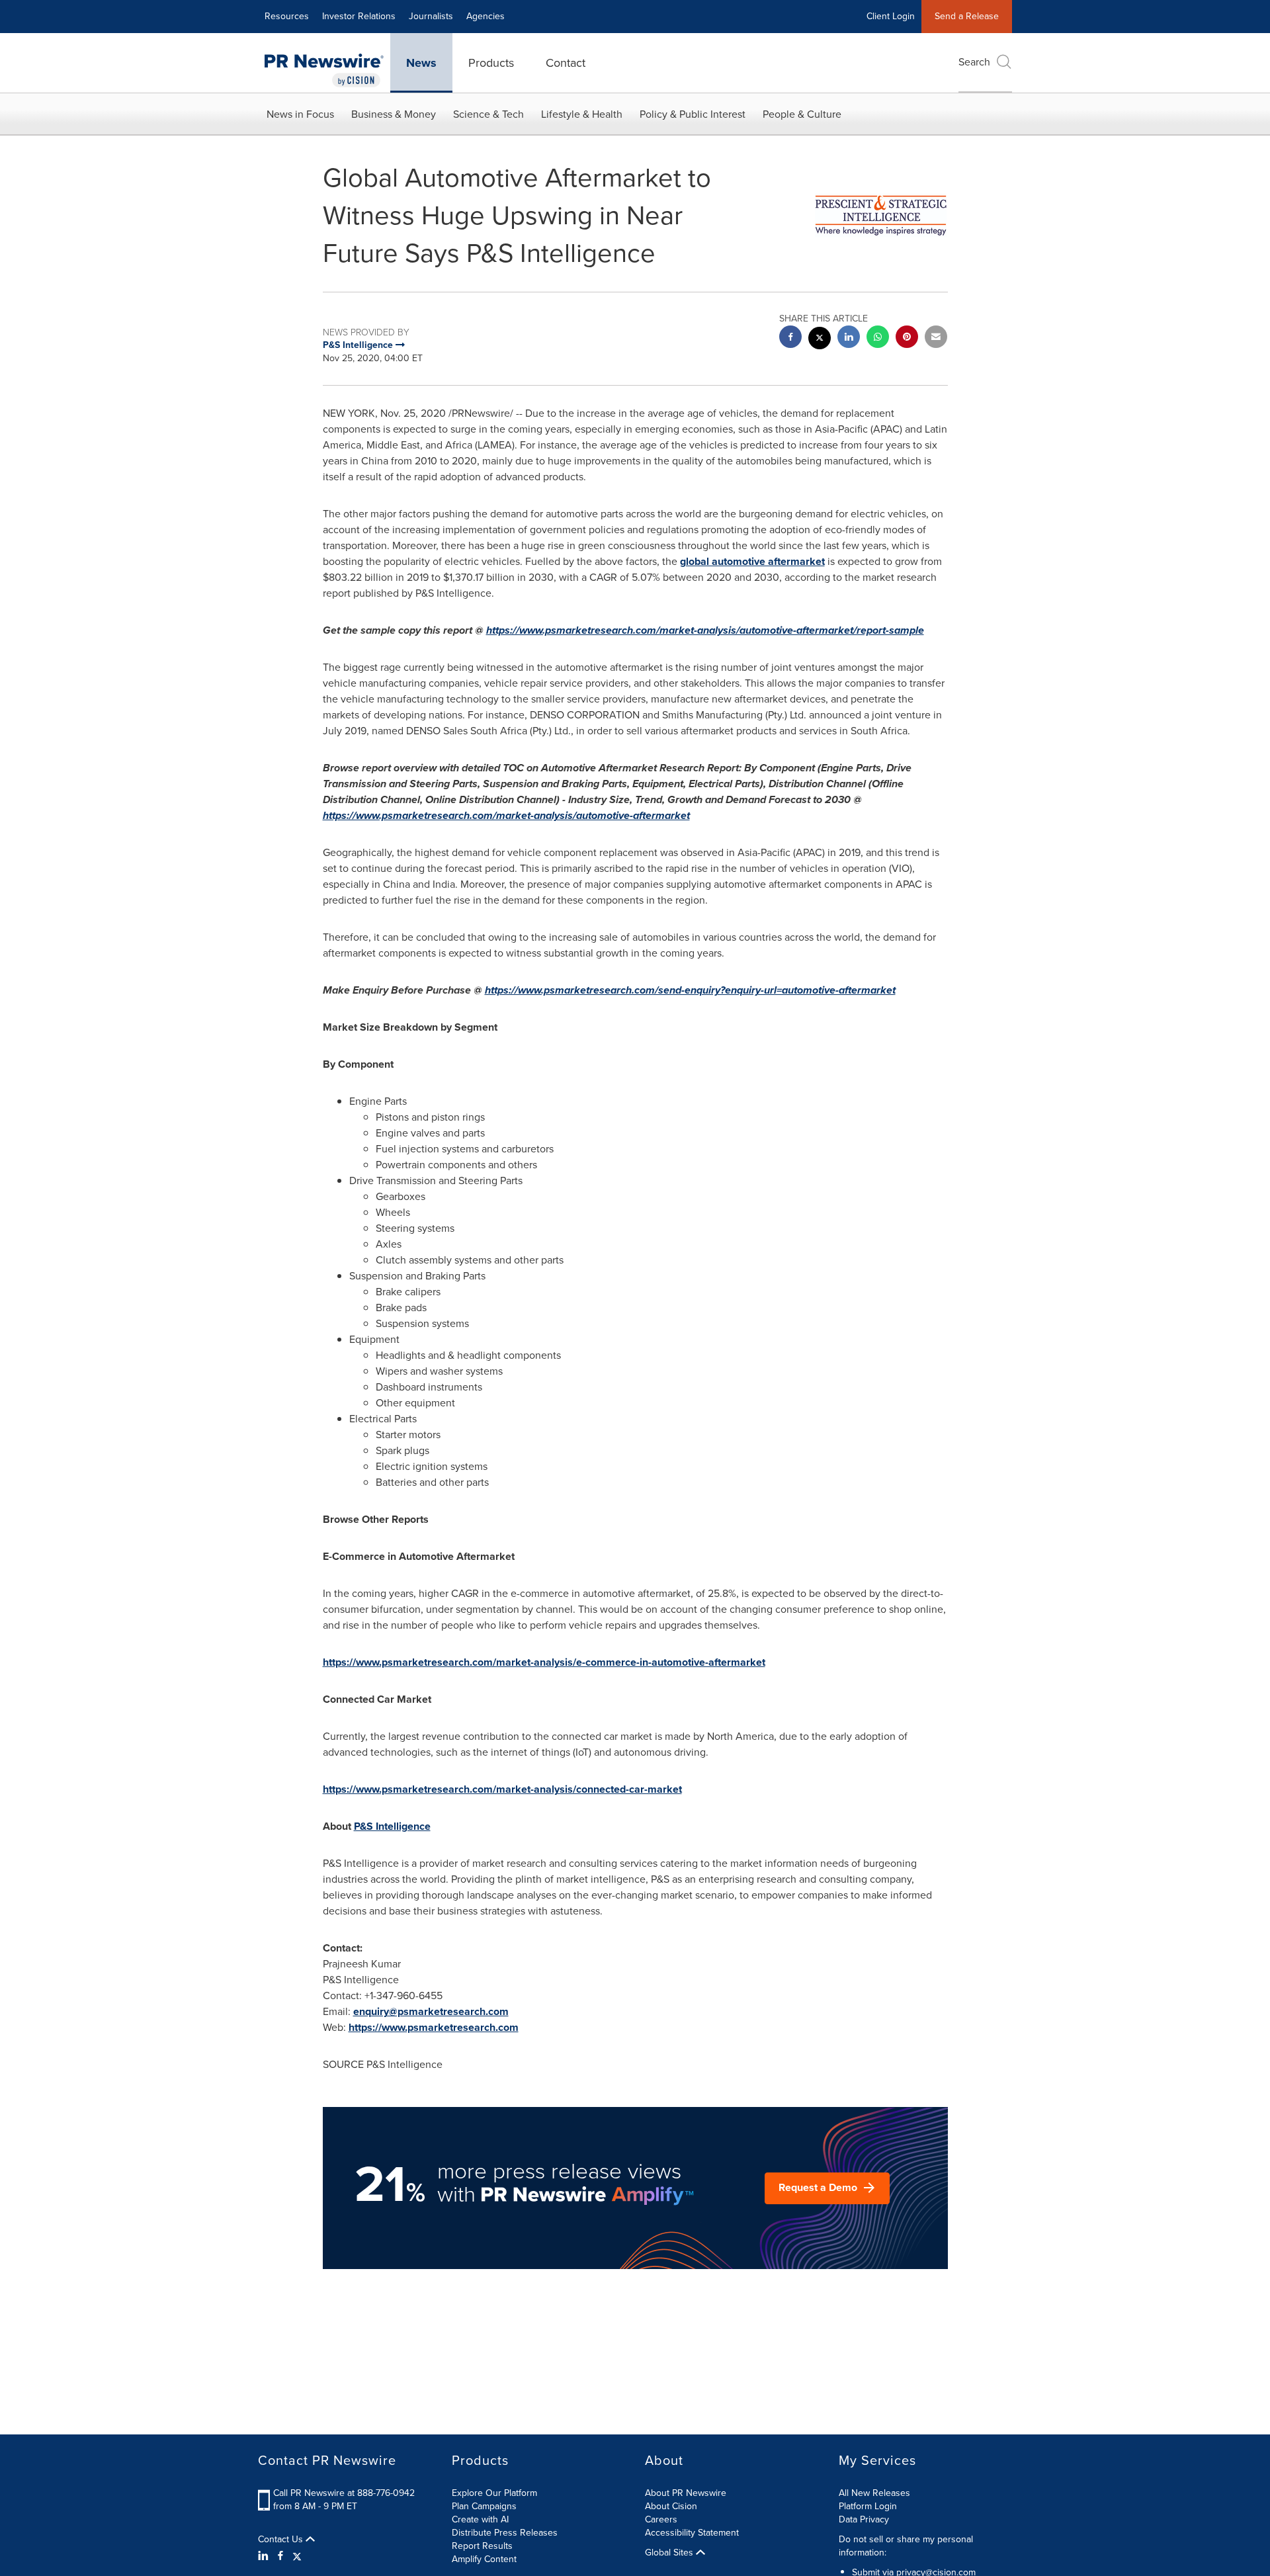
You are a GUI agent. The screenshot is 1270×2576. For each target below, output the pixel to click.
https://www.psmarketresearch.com (434, 2027)
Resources (287, 16)
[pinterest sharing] (907, 338)
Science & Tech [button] (488, 114)
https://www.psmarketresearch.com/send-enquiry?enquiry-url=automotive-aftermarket (690, 990)
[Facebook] (280, 2556)
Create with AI (480, 2519)
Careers (661, 2519)
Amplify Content (484, 2559)
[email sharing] (936, 338)
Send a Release (967, 16)
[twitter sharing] (820, 340)
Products (491, 63)
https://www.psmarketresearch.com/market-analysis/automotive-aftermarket (506, 815)
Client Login (891, 16)
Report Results (482, 2546)
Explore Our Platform (494, 2493)
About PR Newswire (686, 2493)
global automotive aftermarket (752, 561)
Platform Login (868, 2506)
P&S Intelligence (392, 1826)
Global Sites (670, 2553)
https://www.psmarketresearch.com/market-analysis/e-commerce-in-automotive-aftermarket (544, 1662)
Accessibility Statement (692, 2533)
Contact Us (282, 2540)
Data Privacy (864, 2519)
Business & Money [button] (394, 114)
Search (974, 62)
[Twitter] (297, 2556)
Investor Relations (359, 16)
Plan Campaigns (484, 2506)
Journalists (431, 16)
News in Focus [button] (300, 114)
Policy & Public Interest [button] (693, 114)
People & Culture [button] (802, 114)
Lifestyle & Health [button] (582, 114)
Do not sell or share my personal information (906, 2546)
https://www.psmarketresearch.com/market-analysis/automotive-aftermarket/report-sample (705, 630)
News (421, 63)
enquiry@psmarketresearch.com (431, 2011)
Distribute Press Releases (505, 2533)
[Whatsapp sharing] (878, 338)
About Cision (671, 2506)
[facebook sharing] (790, 338)
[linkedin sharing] (849, 338)
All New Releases (874, 2493)
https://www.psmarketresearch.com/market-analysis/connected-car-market (502, 1789)
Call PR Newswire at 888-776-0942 (344, 2493)
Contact (566, 63)
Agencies (486, 16)
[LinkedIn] (265, 2556)
